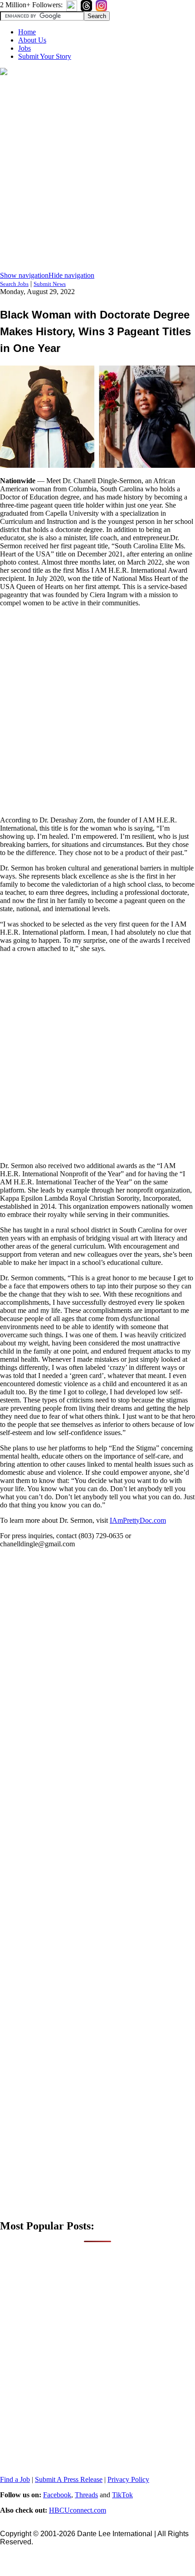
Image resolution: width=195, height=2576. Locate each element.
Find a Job (15, 2479)
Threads (86, 2495)
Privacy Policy (128, 2479)
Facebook (57, 2495)
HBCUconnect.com (78, 2510)
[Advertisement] (97, 174)
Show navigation (24, 275)
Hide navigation (71, 275)
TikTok (122, 2495)
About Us (32, 40)
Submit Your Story (45, 56)
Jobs (24, 48)
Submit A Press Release (69, 2479)
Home (27, 32)
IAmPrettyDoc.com (138, 1520)
